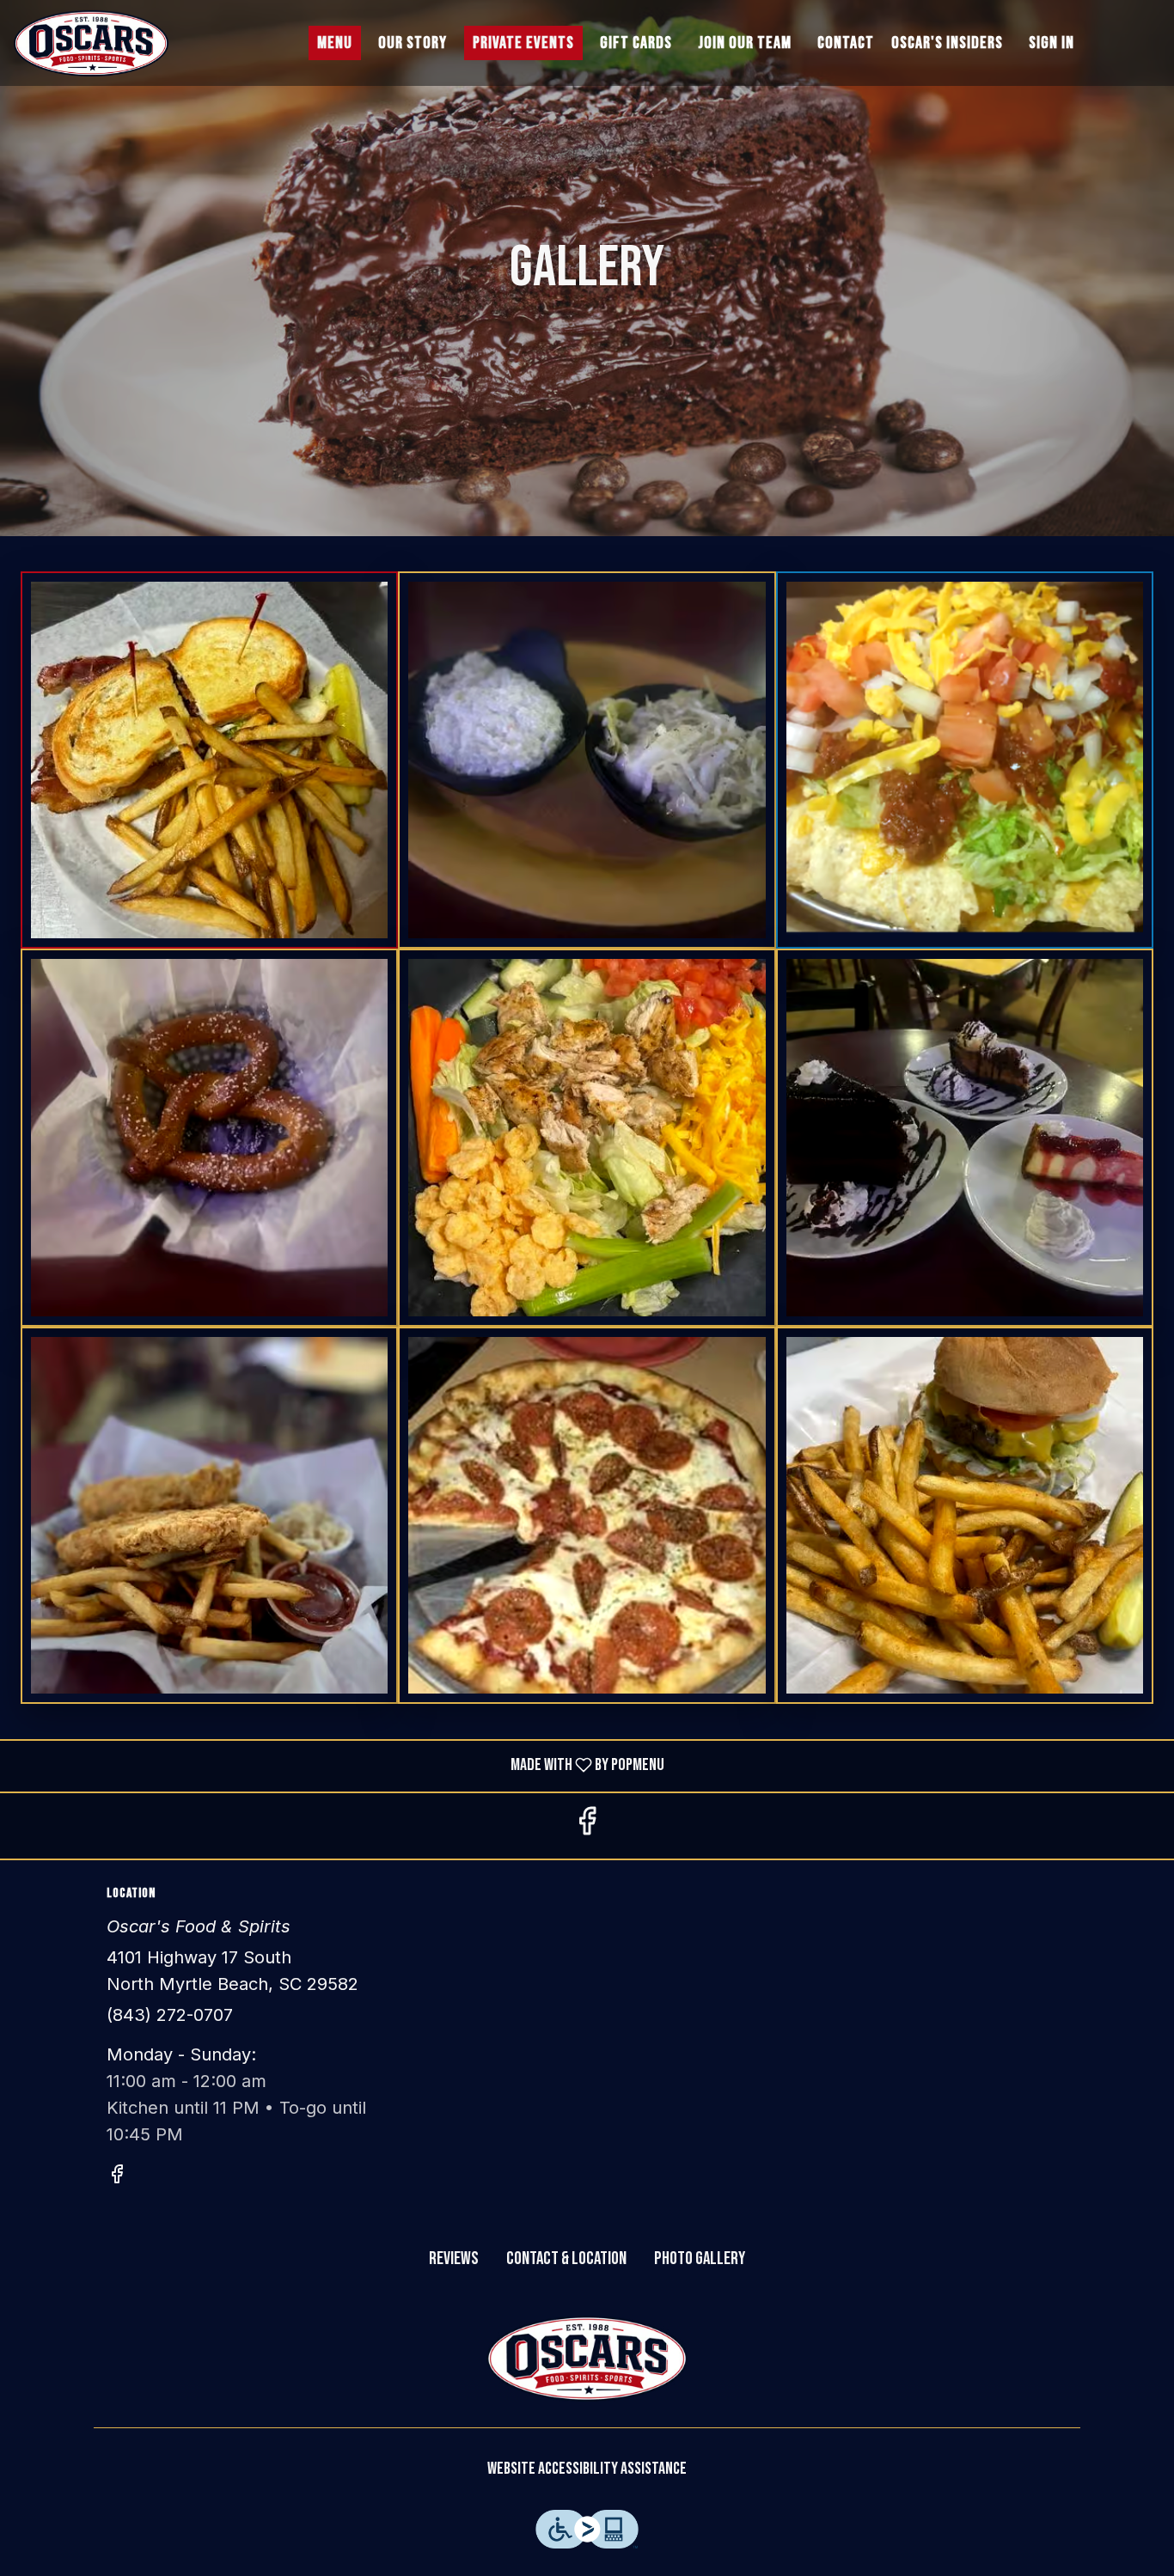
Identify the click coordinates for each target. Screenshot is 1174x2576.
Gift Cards (636, 43)
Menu (335, 43)
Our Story (413, 43)
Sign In (1052, 43)
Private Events (523, 43)
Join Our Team (745, 43)
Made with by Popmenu (339, 1766)
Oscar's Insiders (947, 43)
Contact (846, 43)
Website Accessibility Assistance (587, 2469)
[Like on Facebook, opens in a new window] (587, 1826)
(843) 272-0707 (170, 2015)
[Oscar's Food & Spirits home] (91, 43)
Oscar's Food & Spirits (587, 2359)
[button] (209, 760)
